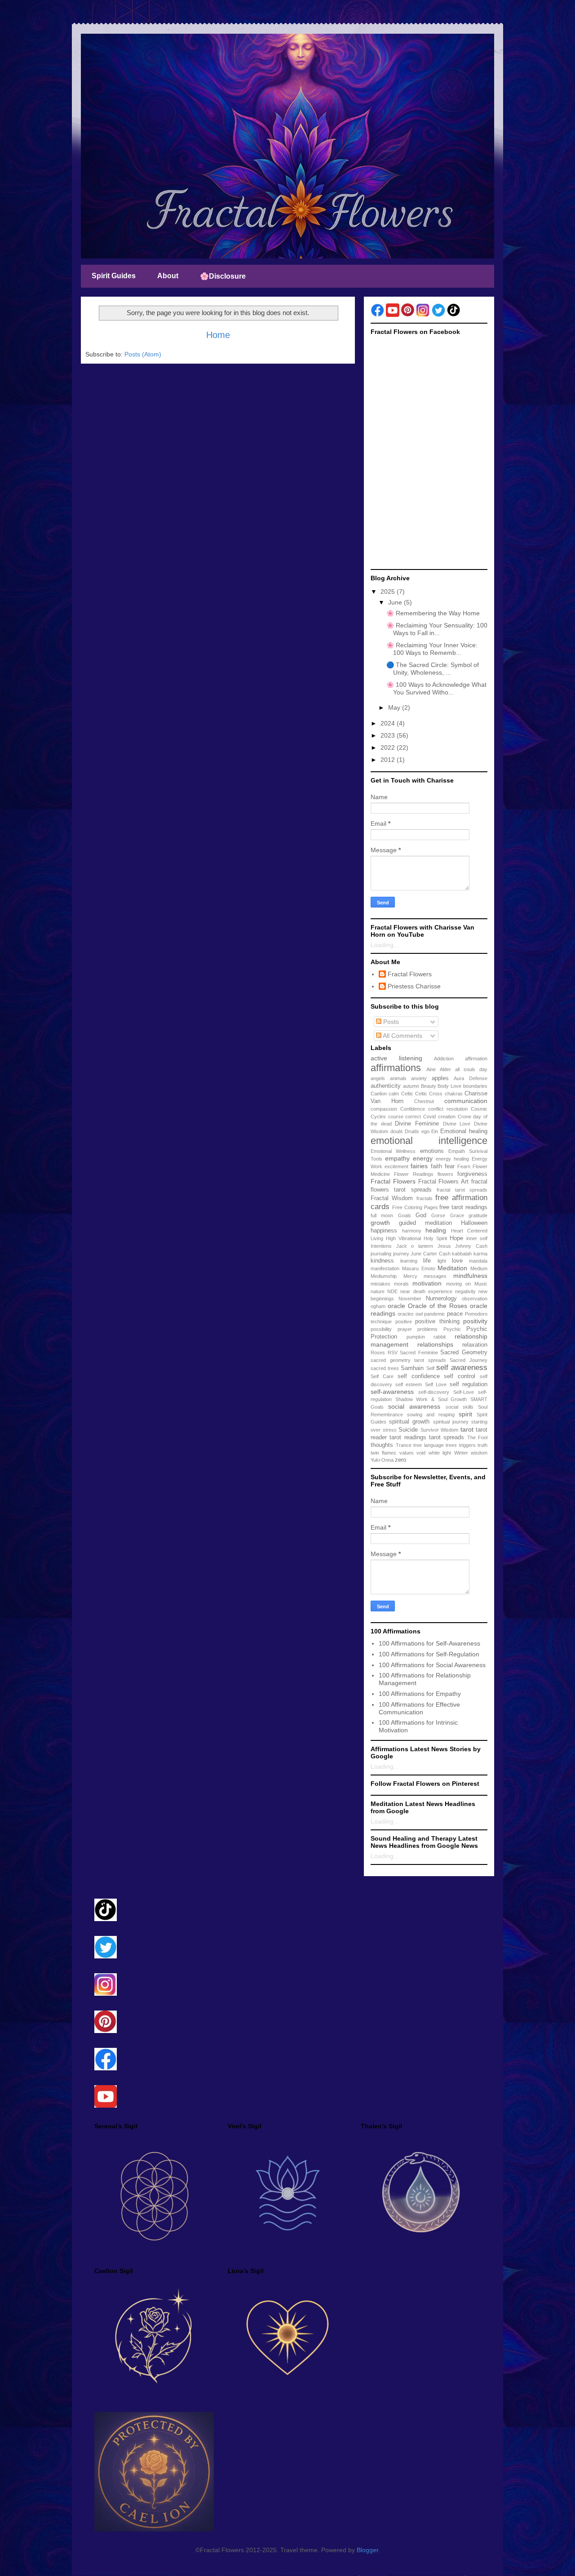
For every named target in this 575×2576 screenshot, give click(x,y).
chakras (454, 1094)
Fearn (464, 1166)
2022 (389, 747)
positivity (475, 1321)
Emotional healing (464, 1131)
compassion (384, 1109)
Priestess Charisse (414, 986)
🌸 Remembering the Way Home (433, 613)
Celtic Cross (429, 1094)
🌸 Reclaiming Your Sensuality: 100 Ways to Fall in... (437, 629)
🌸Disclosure (223, 276)
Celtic (407, 1094)
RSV (393, 1353)
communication (466, 1101)
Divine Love (457, 1124)
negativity (465, 1291)
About (168, 276)
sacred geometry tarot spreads (408, 1360)
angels (378, 1078)
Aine (431, 1069)
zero (400, 1460)
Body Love (449, 1086)
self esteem (409, 1384)
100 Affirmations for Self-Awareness (429, 1643)
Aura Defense (471, 1078)
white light (440, 1453)
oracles (406, 1314)
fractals (425, 1198)
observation (475, 1299)
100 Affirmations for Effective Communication (419, 1708)
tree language (429, 1445)
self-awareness (392, 1392)
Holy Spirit (435, 1238)
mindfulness (470, 1276)
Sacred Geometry (464, 1353)
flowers (445, 1174)
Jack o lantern (415, 1246)
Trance (404, 1445)
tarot (467, 1429)
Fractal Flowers (410, 974)
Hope (456, 1238)
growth (380, 1223)
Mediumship (384, 1276)
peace (455, 1314)
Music (481, 1284)
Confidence (413, 1109)
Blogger (367, 2550)
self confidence (419, 1376)
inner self (477, 1238)
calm (394, 1094)
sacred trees (385, 1368)
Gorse (438, 1215)
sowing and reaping (431, 1415)
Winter (461, 1453)
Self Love (436, 1384)
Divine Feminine (417, 1124)
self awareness (462, 1368)
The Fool (477, 1437)
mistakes (380, 1284)
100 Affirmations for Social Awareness (432, 1665)
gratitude (478, 1215)
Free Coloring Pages (415, 1207)
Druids (412, 1131)
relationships (435, 1344)
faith (436, 1166)
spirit (465, 1414)
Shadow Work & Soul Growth (431, 1399)
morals (401, 1284)
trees (451, 1445)
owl (419, 1314)
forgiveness (472, 1174)
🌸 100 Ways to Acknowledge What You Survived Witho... (436, 688)
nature (378, 1291)
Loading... (385, 945)
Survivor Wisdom (440, 1430)
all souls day (471, 1069)
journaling (381, 1254)
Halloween (474, 1223)
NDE (392, 1291)
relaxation (475, 1345)
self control (460, 1376)
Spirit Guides (114, 276)
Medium (479, 1268)
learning (409, 1261)
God (421, 1215)
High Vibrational (403, 1238)
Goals (405, 1215)
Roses (378, 1353)
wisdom (479, 1453)
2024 (389, 723)
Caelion (379, 1094)
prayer (405, 1329)
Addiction (444, 1059)
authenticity (386, 1086)
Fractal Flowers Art (444, 1182)
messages (435, 1276)
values (407, 1453)
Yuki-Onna (382, 1460)
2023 (389, 735)
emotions (432, 1151)
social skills (460, 1407)
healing (436, 1230)
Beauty (429, 1086)
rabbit (440, 1337)
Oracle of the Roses (438, 1306)
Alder (445, 1069)
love (457, 1261)
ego (425, 1131)
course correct (405, 1117)
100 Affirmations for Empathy (420, 1694)
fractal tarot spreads (462, 1190)
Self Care (382, 1376)
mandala (478, 1261)
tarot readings (408, 1437)
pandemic (435, 1314)
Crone (464, 1117)
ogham (378, 1306)
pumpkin (416, 1337)
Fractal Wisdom (392, 1198)
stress (390, 1430)
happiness (384, 1231)
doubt (396, 1131)
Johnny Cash (471, 1246)
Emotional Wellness (393, 1151)
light (442, 1261)
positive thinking (437, 1321)
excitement (396, 1166)
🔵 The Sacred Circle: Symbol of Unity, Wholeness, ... (433, 669)
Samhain (412, 1368)
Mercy (410, 1276)
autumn (411, 1086)
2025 (389, 592)
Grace (457, 1215)
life (427, 1261)
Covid (429, 1117)
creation (447, 1117)
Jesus (444, 1246)
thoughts (382, 1445)
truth (482, 1445)
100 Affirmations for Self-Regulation (429, 1654)
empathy (397, 1158)
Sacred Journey (469, 1360)
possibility (381, 1329)
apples (440, 1078)
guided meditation (425, 1223)
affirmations (396, 1068)
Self (430, 1368)
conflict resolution (448, 1109)
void (421, 1453)
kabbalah (462, 1254)
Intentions (381, 1246)
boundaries (475, 1086)
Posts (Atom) (143, 354)
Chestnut (424, 1101)
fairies (419, 1166)
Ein (435, 1131)
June (396, 602)
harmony (412, 1231)
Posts (390, 1022)
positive (404, 1321)
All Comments (402, 1036)
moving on (458, 1284)
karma (480, 1254)
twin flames (383, 1453)
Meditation (452, 1268)
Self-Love (464, 1392)
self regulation (469, 1384)
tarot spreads (447, 1437)
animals (398, 1078)
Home (218, 335)
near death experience (426, 1291)
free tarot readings (463, 1207)
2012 (389, 760)
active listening (396, 1058)
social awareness (414, 1406)
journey (401, 1254)
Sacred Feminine (419, 1353)
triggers (467, 1445)
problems (427, 1329)
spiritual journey (451, 1422)
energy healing (452, 1159)
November (410, 1299)
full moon (382, 1215)
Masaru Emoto (419, 1268)
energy (423, 1158)
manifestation (385, 1268)
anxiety (419, 1078)
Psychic (452, 1329)
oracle (396, 1306)
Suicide (408, 1430)
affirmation (476, 1059)
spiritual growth (409, 1422)
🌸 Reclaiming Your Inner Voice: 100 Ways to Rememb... (432, 649)
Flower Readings (414, 1174)
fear (450, 1166)
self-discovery (434, 1392)
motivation (427, 1283)
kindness (382, 1261)
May (395, 707)
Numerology (441, 1299)
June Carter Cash (430, 1254)
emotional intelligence (429, 1141)
